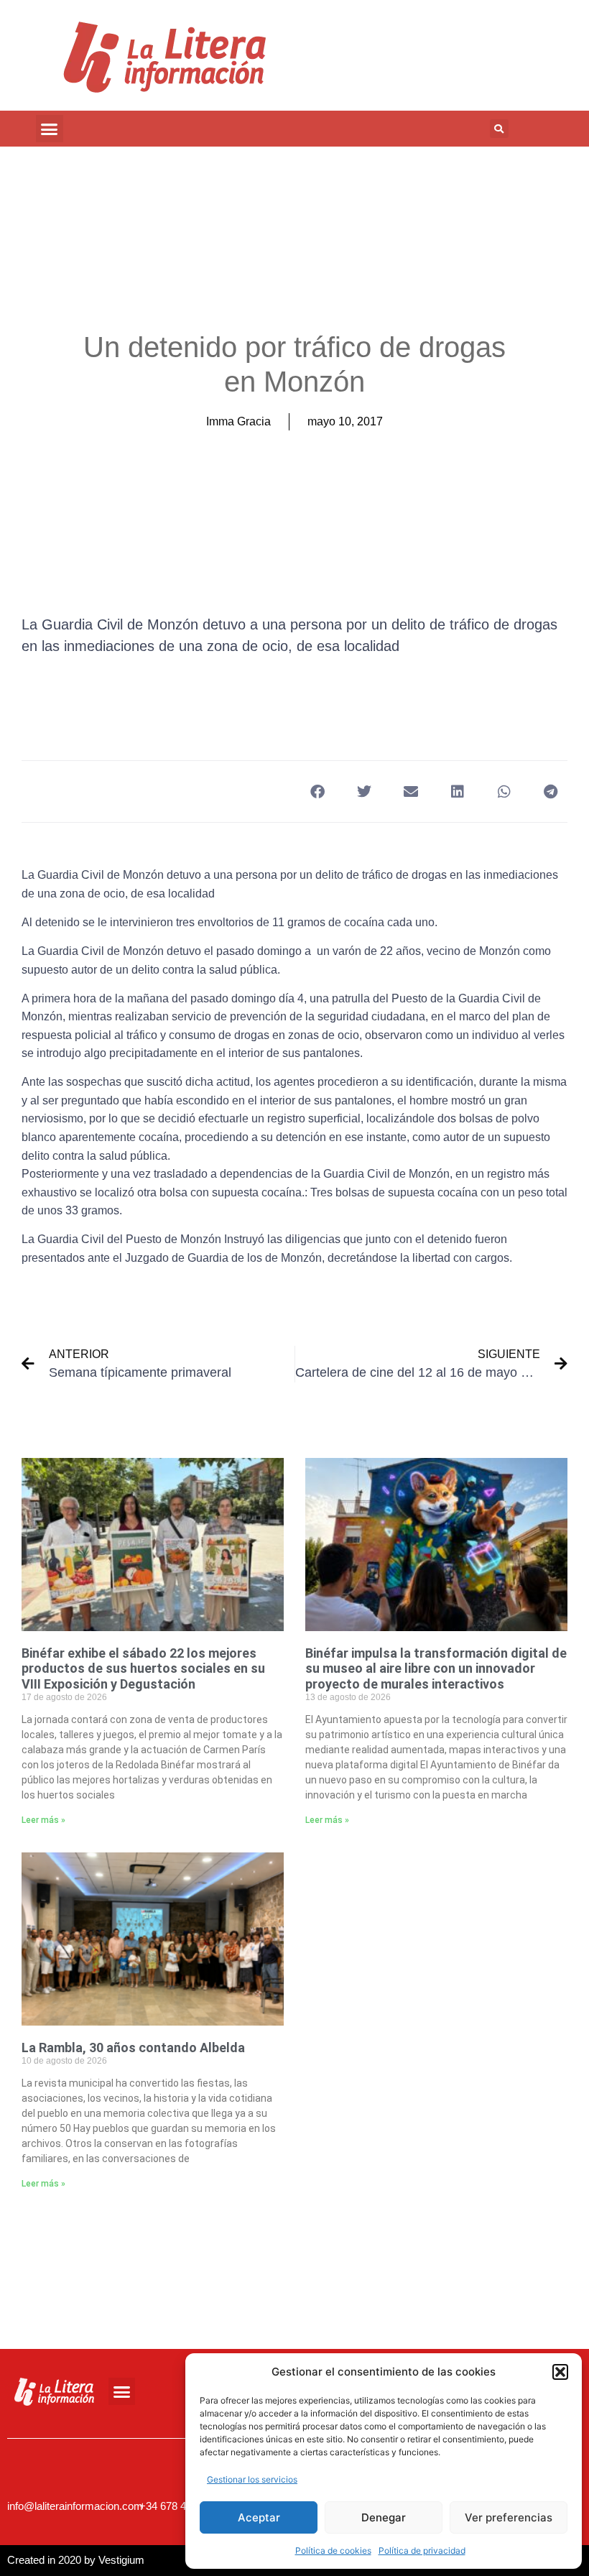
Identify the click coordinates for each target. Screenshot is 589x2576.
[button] (560, 2372)
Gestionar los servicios (252, 2479)
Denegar (384, 2517)
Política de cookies (333, 2550)
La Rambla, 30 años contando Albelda (133, 2048)
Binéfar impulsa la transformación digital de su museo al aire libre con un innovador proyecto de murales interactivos (436, 1668)
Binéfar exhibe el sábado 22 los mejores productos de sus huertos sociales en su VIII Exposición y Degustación (143, 1668)
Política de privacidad (422, 2550)
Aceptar (259, 2517)
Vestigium (121, 2560)
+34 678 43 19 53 (180, 2506)
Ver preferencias (509, 2517)
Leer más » (43, 1820)
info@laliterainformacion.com (75, 2506)
